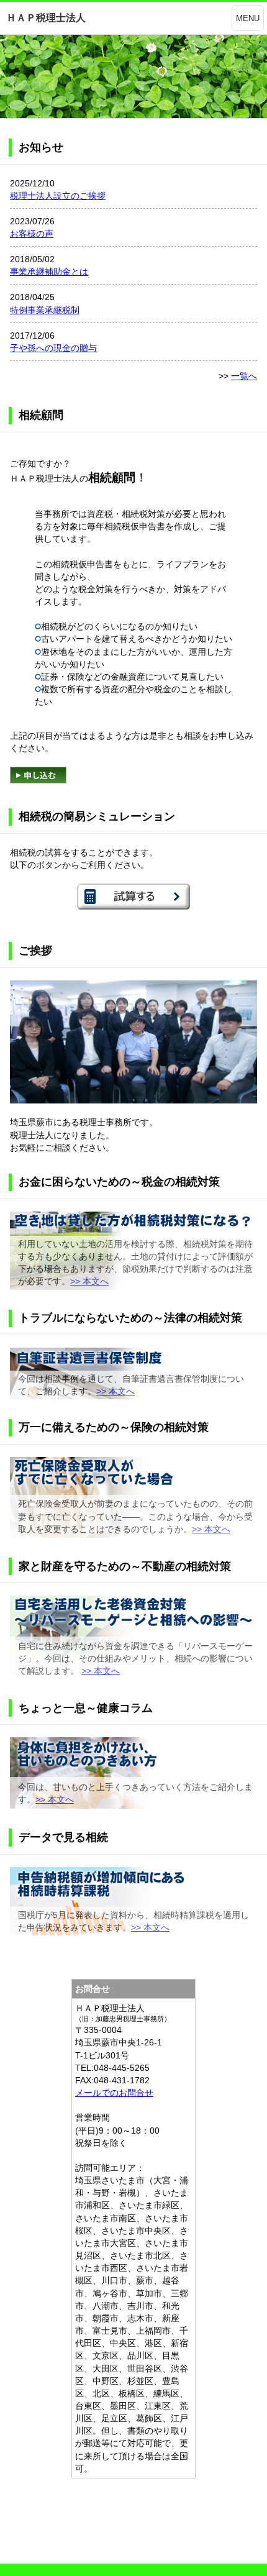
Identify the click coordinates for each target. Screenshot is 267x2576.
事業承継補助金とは (49, 272)
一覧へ (244, 376)
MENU (248, 18)
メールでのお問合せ (114, 2093)
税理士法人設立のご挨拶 (58, 196)
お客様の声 (32, 234)
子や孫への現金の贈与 (53, 348)
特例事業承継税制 (45, 310)
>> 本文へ (89, 1281)
